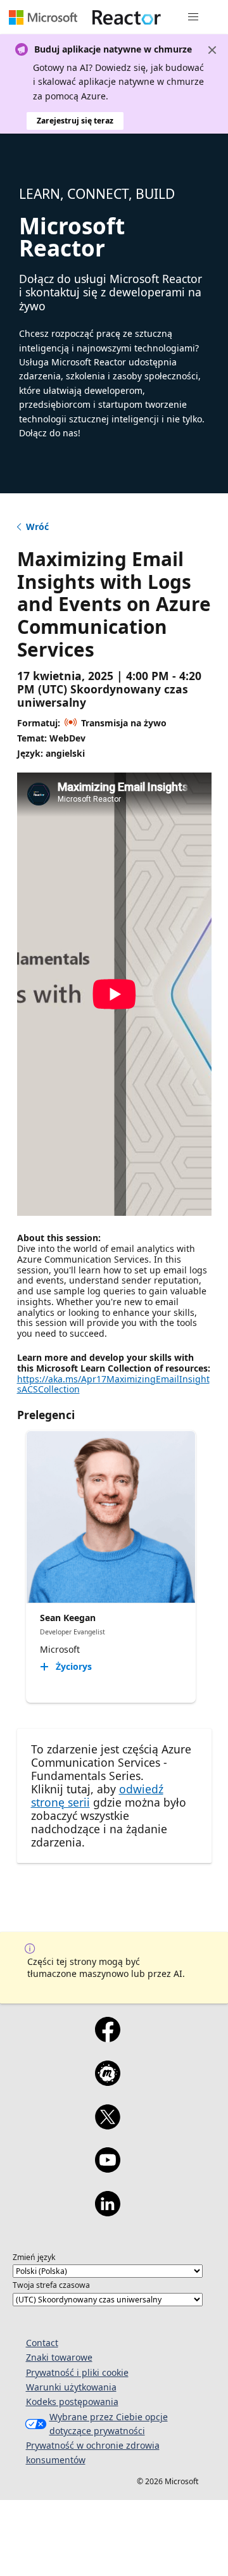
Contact (42, 2343)
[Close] (212, 50)
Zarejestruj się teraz (75, 121)
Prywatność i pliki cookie (77, 2372)
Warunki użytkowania (71, 2387)
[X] (107, 2125)
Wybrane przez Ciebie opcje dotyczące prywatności (109, 2424)
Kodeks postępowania (72, 2402)
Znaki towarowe (59, 2357)
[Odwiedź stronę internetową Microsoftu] (43, 17)
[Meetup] (107, 2081)
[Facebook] (107, 2038)
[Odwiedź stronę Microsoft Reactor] (127, 17)
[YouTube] (107, 2168)
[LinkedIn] (107, 2212)
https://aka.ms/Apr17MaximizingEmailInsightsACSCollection (113, 1384)
